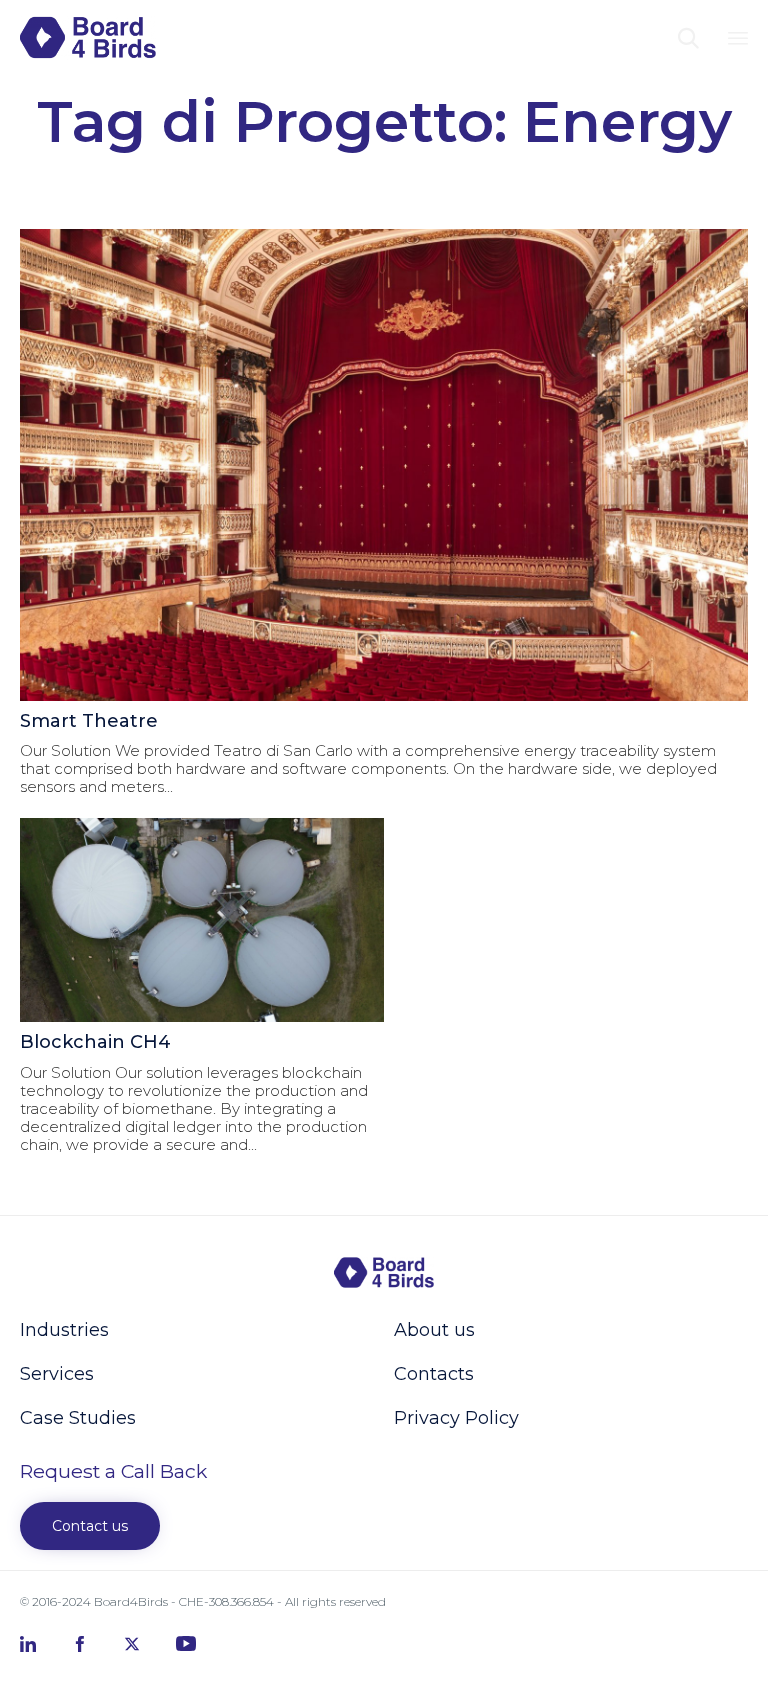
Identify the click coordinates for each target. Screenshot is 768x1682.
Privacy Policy (456, 1418)
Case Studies (78, 1418)
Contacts (434, 1374)
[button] (90, 1526)
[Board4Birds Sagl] (88, 37)
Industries (64, 1330)
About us (434, 1330)
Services (57, 1374)
